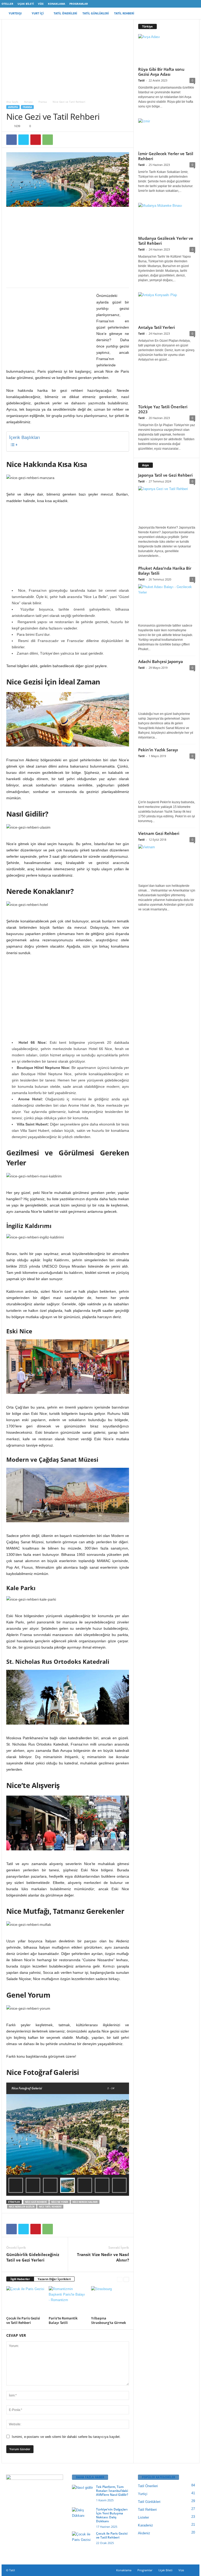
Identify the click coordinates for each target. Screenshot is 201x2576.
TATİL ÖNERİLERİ (65, 13)
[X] (24, 140)
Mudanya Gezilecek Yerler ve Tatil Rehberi (166, 241)
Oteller (7, 4)
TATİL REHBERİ (124, 13)
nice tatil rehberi (50, 2207)
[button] (192, 13)
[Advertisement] (68, 58)
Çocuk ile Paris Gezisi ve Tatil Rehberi (23, 2320)
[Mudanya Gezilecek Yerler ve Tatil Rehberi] (167, 218)
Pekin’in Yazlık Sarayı (158, 750)
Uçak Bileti (26, 4)
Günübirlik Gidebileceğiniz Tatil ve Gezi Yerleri (33, 2257)
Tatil (141, 80)
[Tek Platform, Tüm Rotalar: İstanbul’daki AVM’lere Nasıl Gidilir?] (82, 2493)
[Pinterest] (36, 140)
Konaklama (57, 4)
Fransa (43, 102)
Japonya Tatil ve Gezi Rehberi (165, 475)
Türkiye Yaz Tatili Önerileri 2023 (163, 409)
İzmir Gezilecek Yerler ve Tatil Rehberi (166, 156)
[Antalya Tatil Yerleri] (167, 307)
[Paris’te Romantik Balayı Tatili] (68, 2300)
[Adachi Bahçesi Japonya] (167, 691)
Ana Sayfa (12, 102)
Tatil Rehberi (147, 2510)
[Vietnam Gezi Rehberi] (167, 863)
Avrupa (28, 102)
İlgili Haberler (20, 2279)
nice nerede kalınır (85, 2202)
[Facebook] (12, 140)
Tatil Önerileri (148, 2486)
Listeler (143, 2517)
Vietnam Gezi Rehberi (159, 833)
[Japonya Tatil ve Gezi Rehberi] (167, 505)
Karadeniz (146, 2525)
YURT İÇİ (38, 13)
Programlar (79, 4)
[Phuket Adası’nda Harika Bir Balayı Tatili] (167, 603)
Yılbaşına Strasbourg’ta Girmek (108, 2320)
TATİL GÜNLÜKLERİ (96, 13)
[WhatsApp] (48, 140)
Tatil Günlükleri (149, 2502)
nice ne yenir (60, 2202)
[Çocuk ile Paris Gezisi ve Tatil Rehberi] (25, 2300)
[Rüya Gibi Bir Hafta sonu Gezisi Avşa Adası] (167, 49)
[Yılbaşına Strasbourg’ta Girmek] (110, 2300)
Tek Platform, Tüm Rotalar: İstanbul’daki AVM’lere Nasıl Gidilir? (112, 2491)
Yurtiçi (143, 2494)
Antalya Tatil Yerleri (157, 327)
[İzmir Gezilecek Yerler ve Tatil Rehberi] (167, 134)
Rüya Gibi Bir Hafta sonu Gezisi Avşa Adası (161, 72)
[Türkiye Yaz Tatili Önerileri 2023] (167, 387)
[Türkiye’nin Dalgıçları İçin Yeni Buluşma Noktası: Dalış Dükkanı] (82, 2515)
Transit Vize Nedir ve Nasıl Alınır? (103, 2257)
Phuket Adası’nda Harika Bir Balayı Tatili (165, 571)
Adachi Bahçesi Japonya (161, 661)
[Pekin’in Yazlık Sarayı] (167, 779)
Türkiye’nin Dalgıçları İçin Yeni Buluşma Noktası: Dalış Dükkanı (112, 2515)
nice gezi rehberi (36, 2202)
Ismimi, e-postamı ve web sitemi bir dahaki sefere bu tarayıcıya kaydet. (66, 2437)
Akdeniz (144, 2533)
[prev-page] (120, 2279)
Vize (41, 4)
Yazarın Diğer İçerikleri (54, 2279)
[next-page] (126, 2279)
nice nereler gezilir (22, 2207)
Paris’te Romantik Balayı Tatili (63, 2320)
